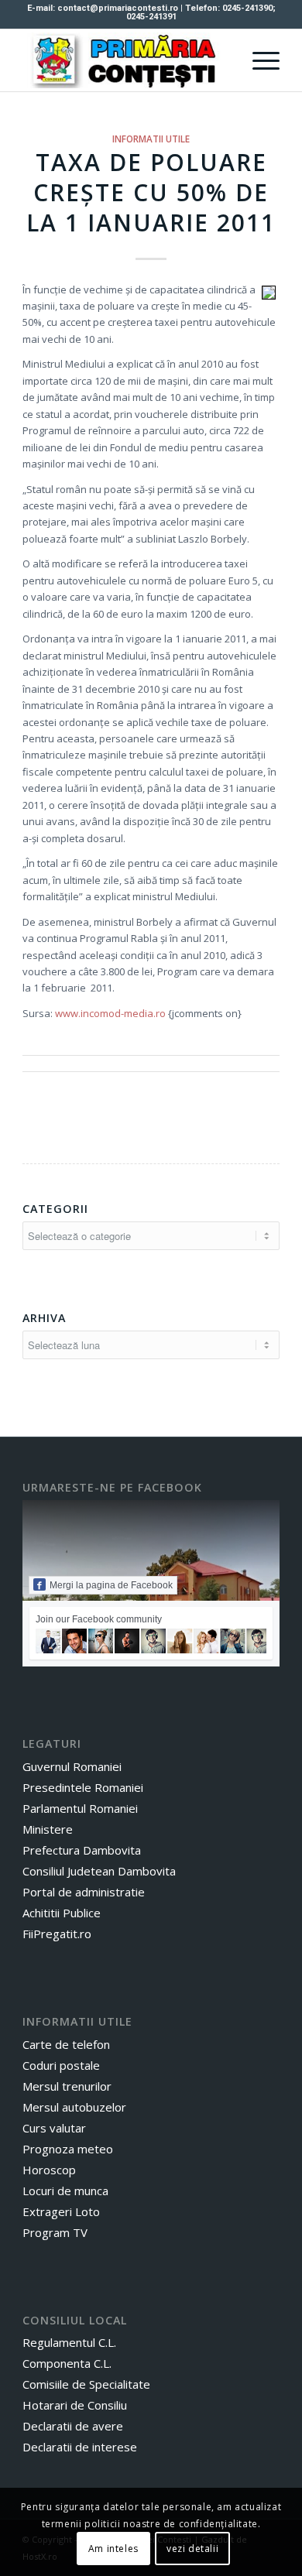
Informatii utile (151, 139)
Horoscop (49, 2170)
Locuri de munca (65, 2191)
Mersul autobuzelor (74, 2107)
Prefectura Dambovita (82, 1850)
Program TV (55, 2232)
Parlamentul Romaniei (80, 1808)
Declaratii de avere (73, 2426)
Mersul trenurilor (67, 2086)
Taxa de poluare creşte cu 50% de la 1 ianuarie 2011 (151, 192)
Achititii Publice (62, 1913)
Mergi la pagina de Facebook (111, 1585)
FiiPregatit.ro (57, 1934)
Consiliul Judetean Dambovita (99, 1871)
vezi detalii (192, 2549)
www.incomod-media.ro (110, 1013)
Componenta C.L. (67, 2363)
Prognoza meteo (68, 2149)
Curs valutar (54, 2128)
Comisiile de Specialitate (86, 2384)
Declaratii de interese (80, 2447)
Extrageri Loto (61, 2211)
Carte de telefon (66, 2044)
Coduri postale (61, 2065)
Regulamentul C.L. (69, 2342)
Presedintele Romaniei (83, 1787)
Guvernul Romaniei (72, 1766)
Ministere (48, 1829)
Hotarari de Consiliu (75, 2405)
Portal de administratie (84, 1892)
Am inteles (113, 2549)
